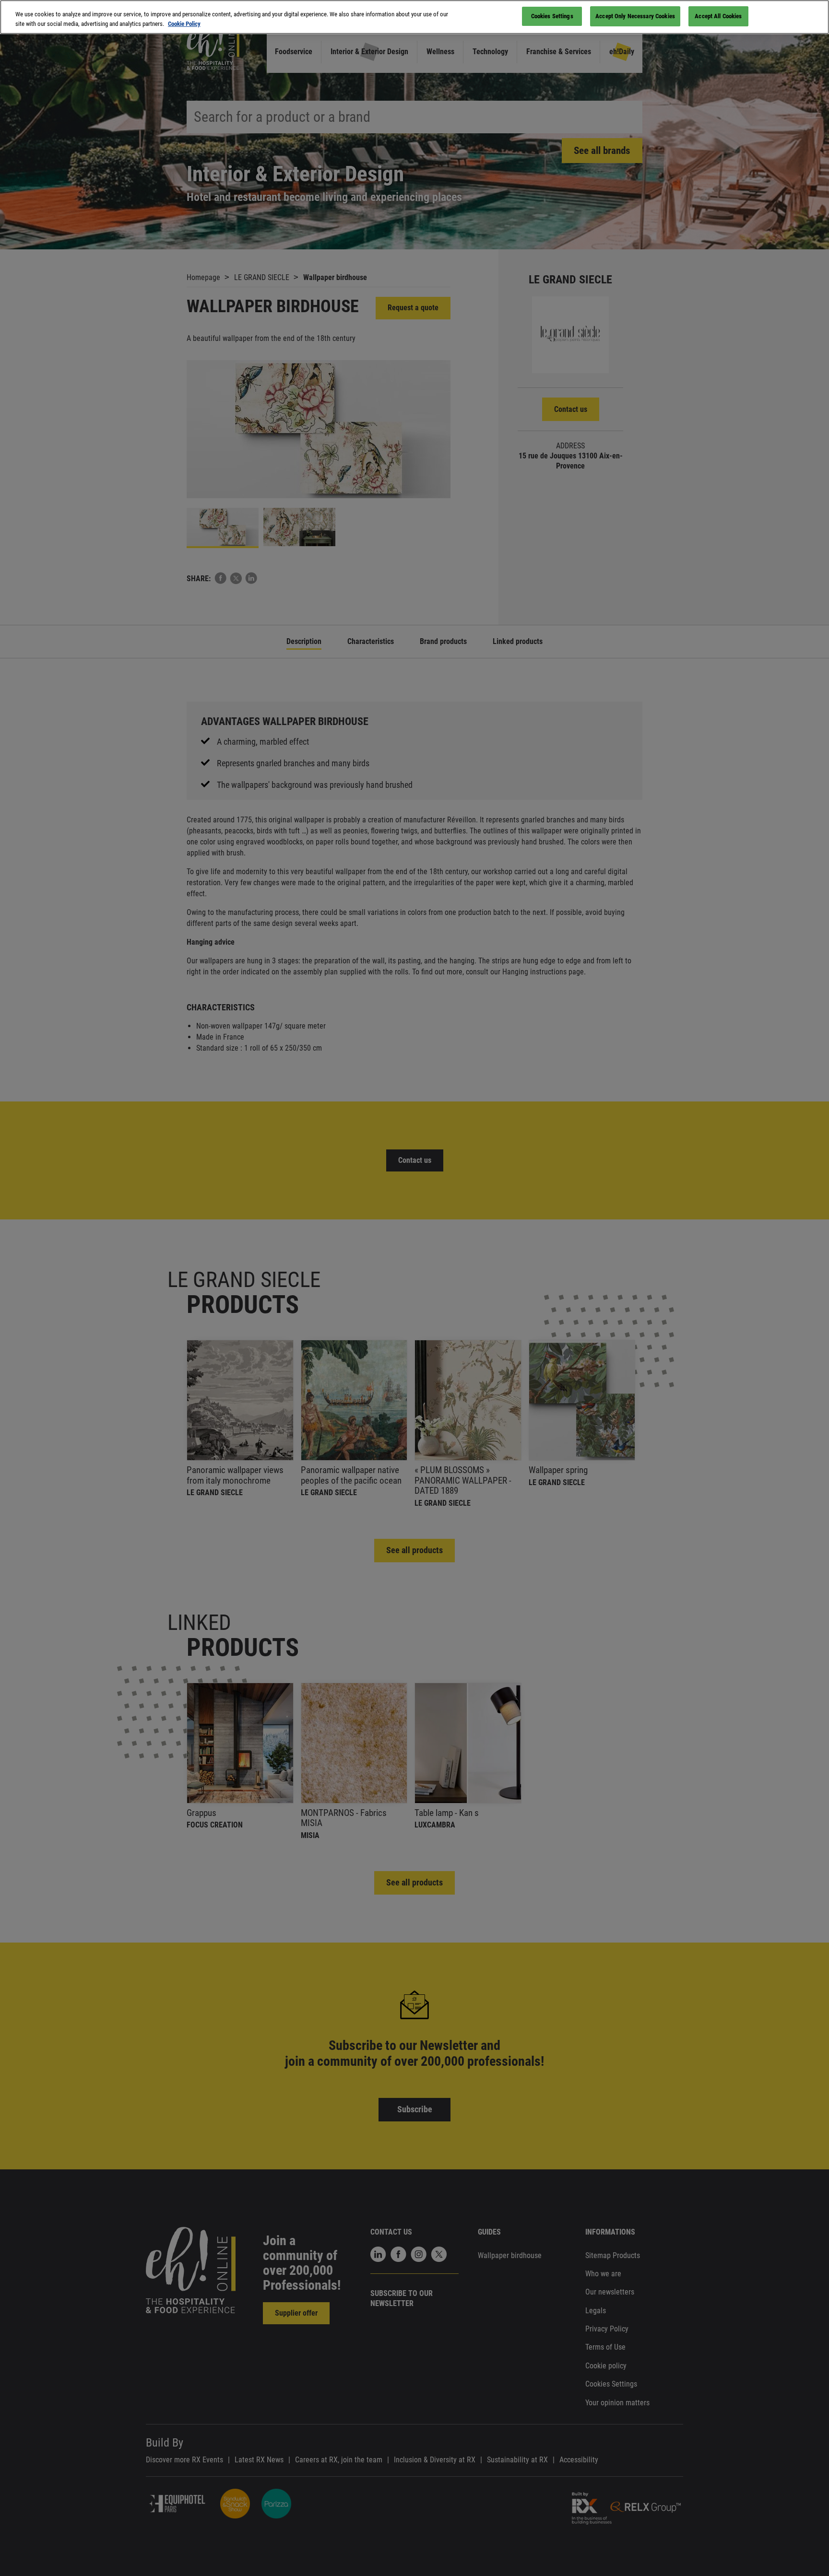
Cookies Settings (552, 16)
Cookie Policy (184, 24)
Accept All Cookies (718, 16)
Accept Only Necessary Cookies (635, 16)
